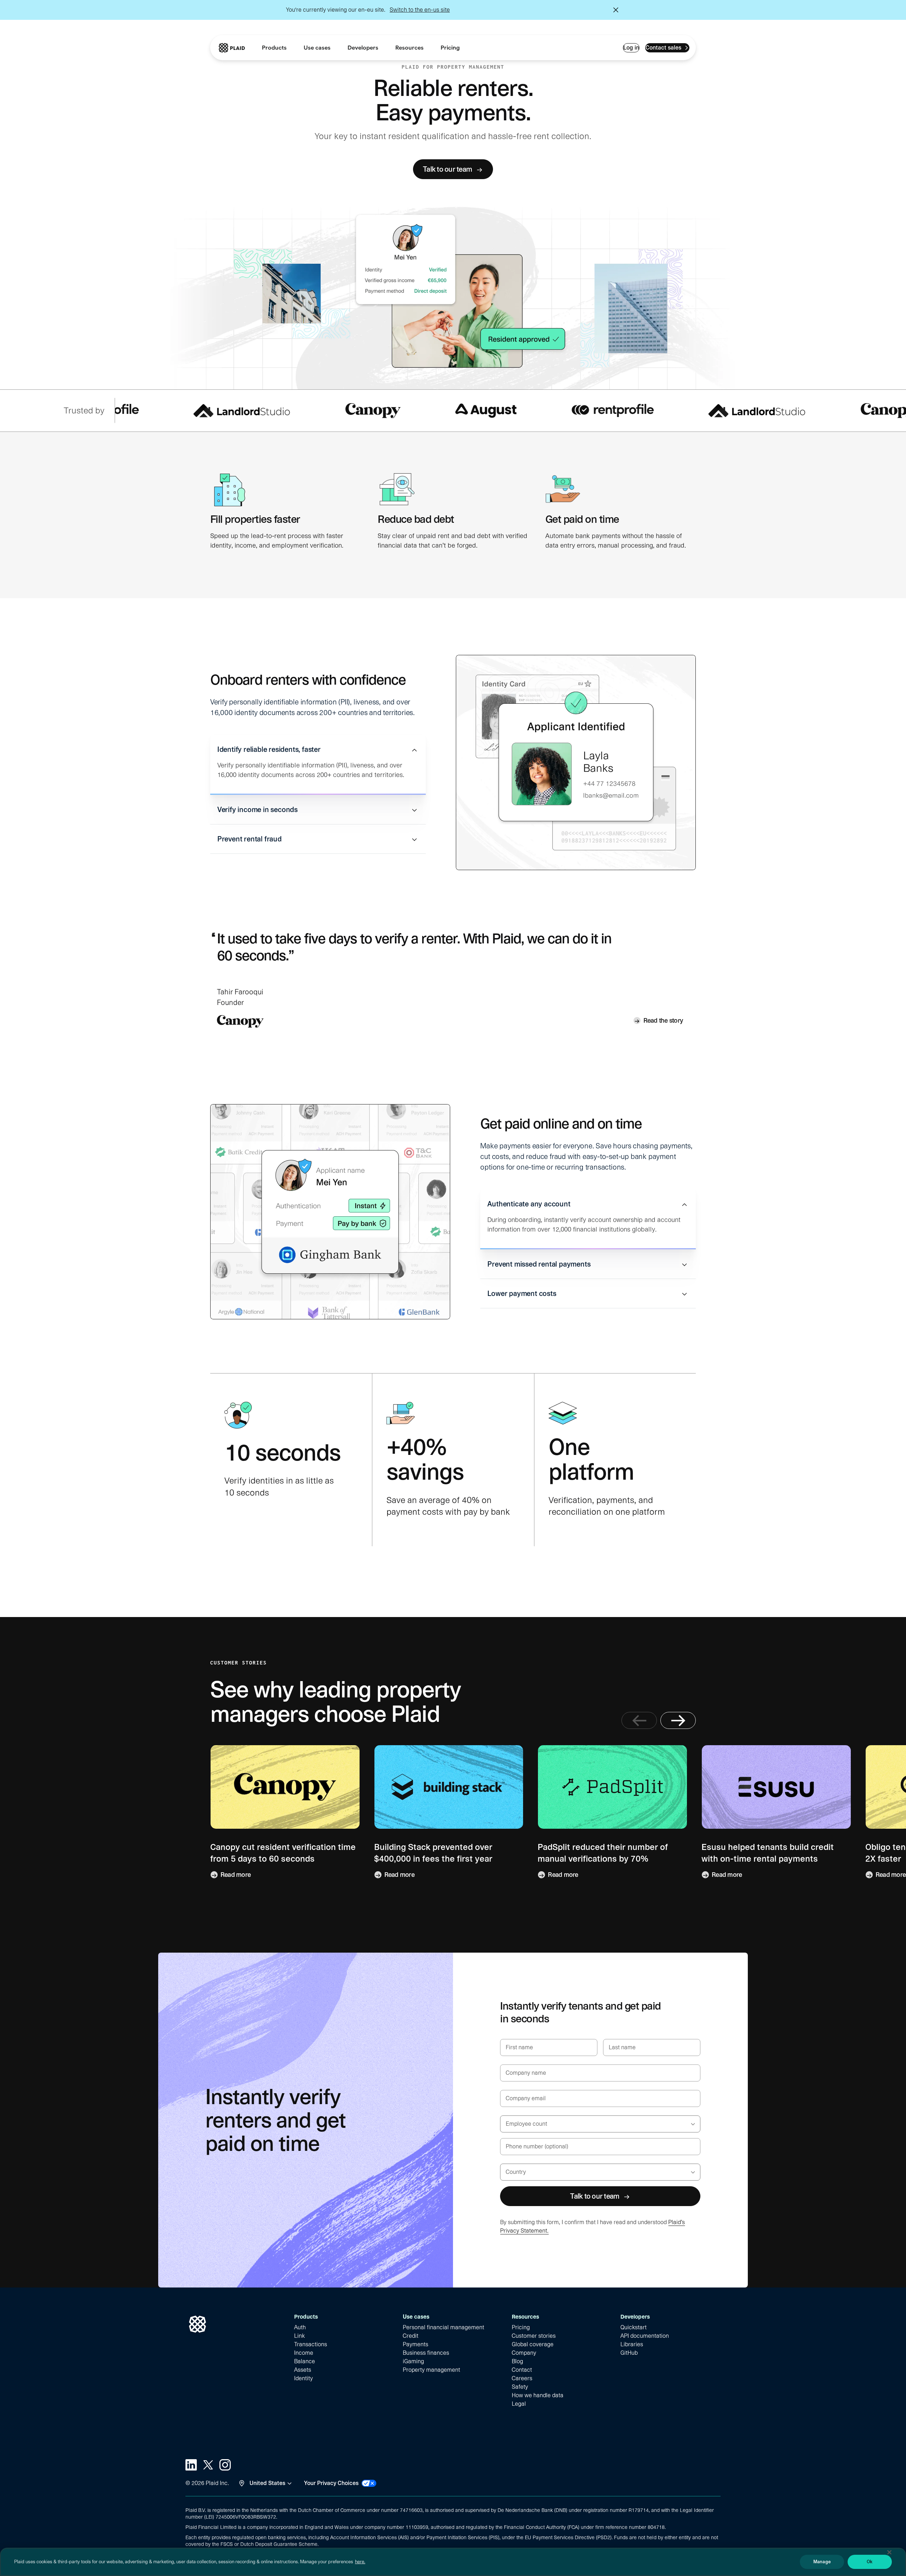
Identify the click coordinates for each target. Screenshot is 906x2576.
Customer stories (534, 2336)
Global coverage (533, 2344)
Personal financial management (443, 2327)
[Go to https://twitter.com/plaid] (208, 2465)
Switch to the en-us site (420, 10)
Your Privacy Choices (331, 2483)
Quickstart (633, 2327)
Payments (415, 2344)
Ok (870, 2562)
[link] (450, 48)
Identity (303, 2378)
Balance (305, 2361)
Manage (822, 2562)
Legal (519, 2404)
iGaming (413, 2361)
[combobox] (507, 2124)
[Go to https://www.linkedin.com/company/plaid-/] (191, 2465)
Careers (522, 2378)
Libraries (632, 2344)
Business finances (426, 2353)
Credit (411, 2336)
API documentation (645, 2336)
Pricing (521, 2327)
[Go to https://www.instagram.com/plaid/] (225, 2465)
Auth (300, 2327)
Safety (520, 2387)
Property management (431, 2370)
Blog (517, 2361)
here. (360, 2562)
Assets (303, 2370)
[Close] (889, 2552)
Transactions (311, 2344)
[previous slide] (639, 1720)
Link (299, 2336)
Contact (522, 2370)
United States (267, 2483)
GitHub (629, 2353)
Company (524, 2353)
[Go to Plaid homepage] (232, 48)
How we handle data (538, 2395)
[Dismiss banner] (616, 10)
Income (304, 2353)
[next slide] (678, 1720)
